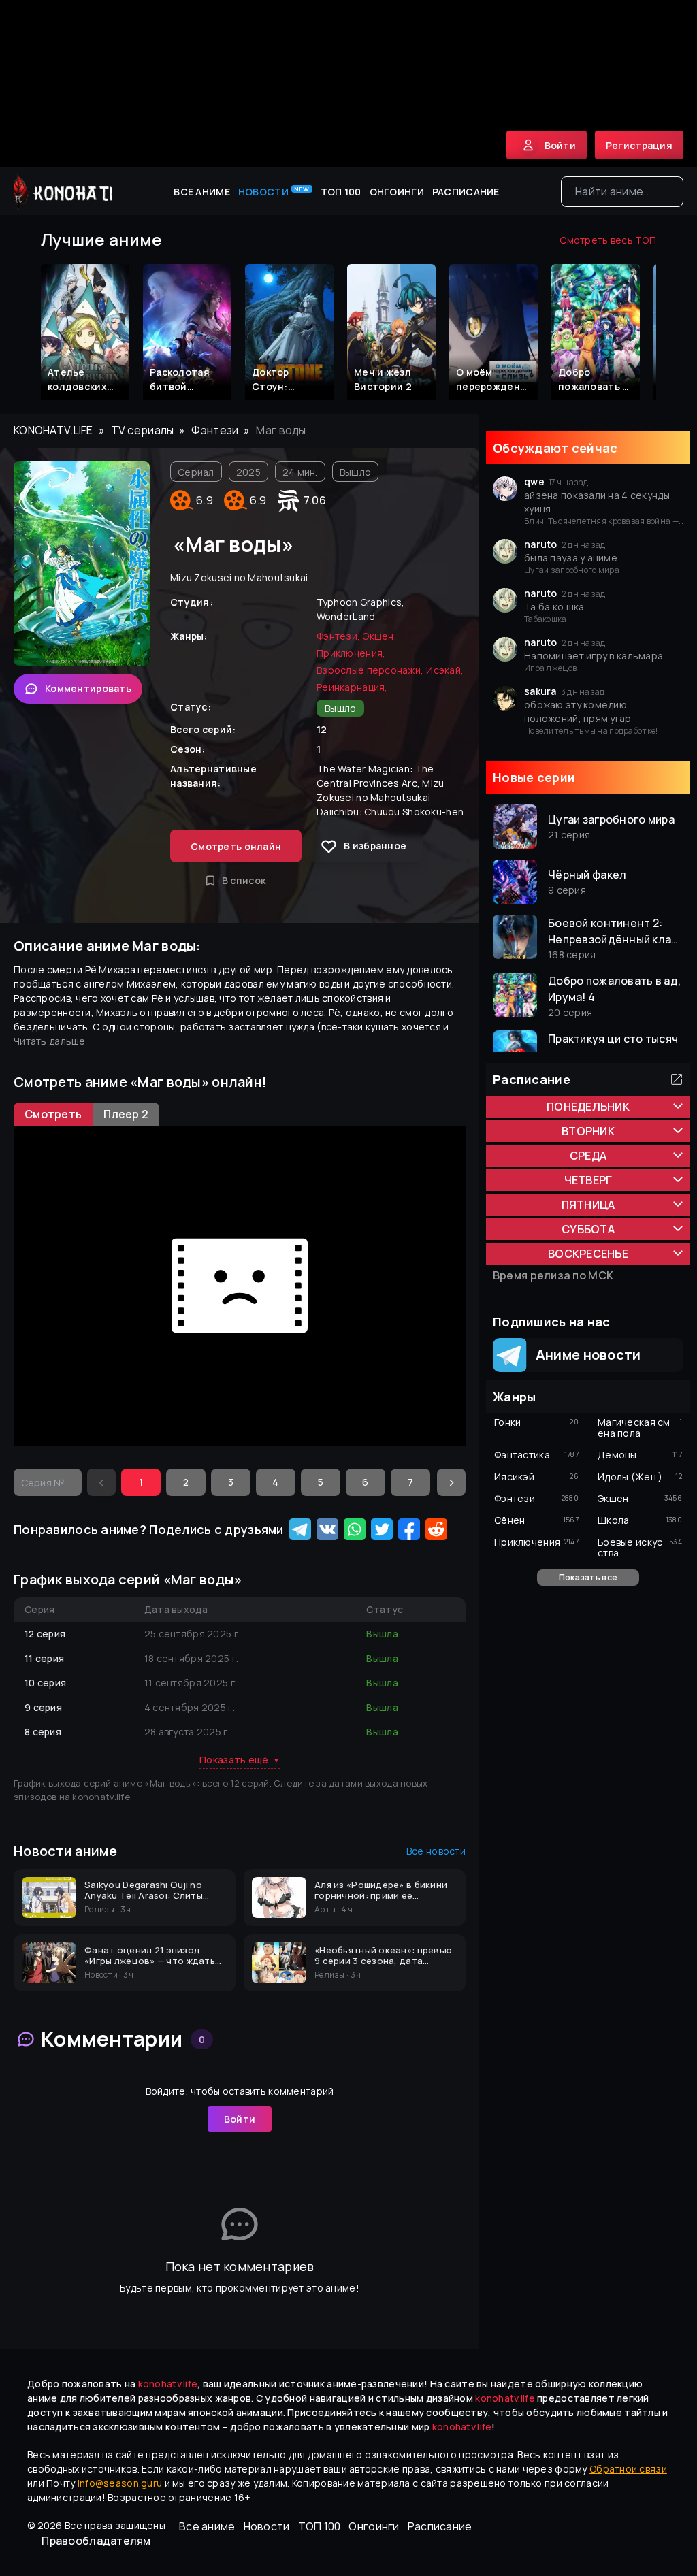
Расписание (466, 192)
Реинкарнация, (352, 687)
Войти (240, 2119)
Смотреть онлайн (236, 846)
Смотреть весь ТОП (608, 240)
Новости (274, 191)
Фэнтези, (338, 636)
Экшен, (380, 636)
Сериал (196, 472)
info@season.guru (120, 2483)
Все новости (436, 1851)
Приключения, (351, 653)
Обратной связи (628, 2469)
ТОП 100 (341, 192)
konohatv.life (53, 430)
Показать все (588, 1577)
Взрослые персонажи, (370, 670)
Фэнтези (215, 430)
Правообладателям (96, 2541)
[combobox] (622, 192)
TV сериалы (143, 430)
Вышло (355, 472)
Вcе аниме (202, 192)
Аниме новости (584, 1355)
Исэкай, (445, 670)
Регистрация (639, 145)
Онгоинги (397, 192)
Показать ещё (240, 1760)
